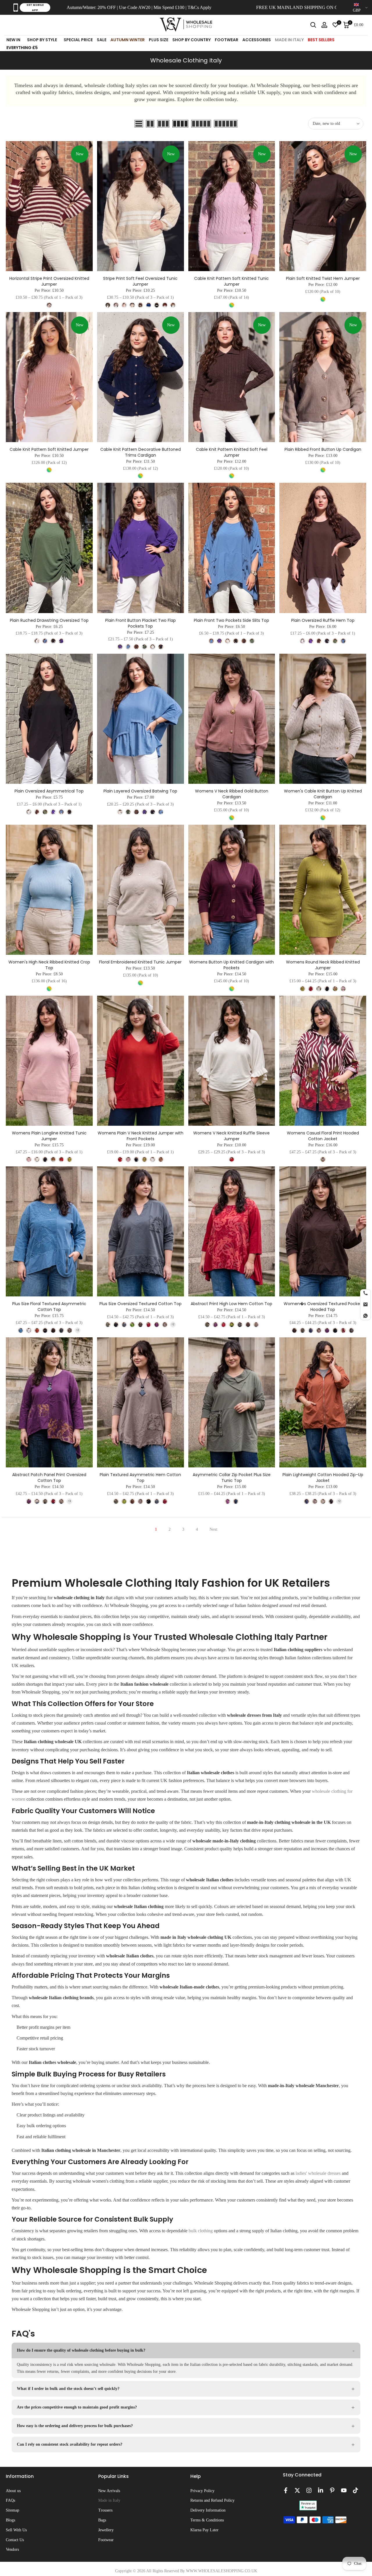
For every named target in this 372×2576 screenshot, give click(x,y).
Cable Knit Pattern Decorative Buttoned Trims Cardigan (141, 452)
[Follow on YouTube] (344, 2490)
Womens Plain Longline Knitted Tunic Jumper (49, 1136)
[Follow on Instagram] (309, 2490)
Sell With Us (16, 2530)
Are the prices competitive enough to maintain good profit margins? (77, 2407)
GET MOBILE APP (35, 8)
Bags (102, 2520)
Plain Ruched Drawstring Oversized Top (49, 620)
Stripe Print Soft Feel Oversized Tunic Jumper (140, 281)
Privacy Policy (202, 2491)
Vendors (12, 2549)
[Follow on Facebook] (286, 2490)
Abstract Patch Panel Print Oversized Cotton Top (49, 1478)
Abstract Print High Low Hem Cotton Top (231, 1304)
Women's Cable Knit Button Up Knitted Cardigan (323, 794)
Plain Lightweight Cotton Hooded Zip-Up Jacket (323, 1478)
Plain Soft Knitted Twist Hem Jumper (323, 278)
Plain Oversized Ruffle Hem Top (323, 620)
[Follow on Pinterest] (332, 2490)
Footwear (106, 2540)
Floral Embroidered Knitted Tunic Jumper (140, 962)
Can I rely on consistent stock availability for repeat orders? (70, 2444)
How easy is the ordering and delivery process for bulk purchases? (75, 2426)
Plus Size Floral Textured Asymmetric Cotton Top (49, 1307)
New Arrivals (109, 2491)
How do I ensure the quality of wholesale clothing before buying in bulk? (81, 2350)
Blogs (10, 2520)
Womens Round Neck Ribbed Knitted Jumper (323, 965)
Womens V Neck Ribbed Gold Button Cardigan (232, 794)
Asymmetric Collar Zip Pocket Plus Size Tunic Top (232, 1478)
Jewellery (106, 2530)
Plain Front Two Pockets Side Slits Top (231, 620)
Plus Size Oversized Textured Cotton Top (141, 1304)
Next (213, 1529)
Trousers (105, 2510)
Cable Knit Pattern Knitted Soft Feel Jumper (232, 452)
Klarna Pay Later (204, 2530)
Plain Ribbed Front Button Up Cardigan (323, 449)
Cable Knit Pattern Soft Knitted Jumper (49, 449)
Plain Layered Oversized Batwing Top (140, 791)
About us (13, 2491)
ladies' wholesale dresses (318, 2173)
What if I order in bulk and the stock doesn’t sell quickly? (68, 2389)
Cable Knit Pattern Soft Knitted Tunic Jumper (231, 281)
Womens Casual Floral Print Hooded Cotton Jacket (323, 1136)
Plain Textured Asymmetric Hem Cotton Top (140, 1478)
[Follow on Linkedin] (321, 2490)
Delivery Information (208, 2510)
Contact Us (15, 2540)
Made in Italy (109, 2500)
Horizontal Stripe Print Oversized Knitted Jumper (49, 281)
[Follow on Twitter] (297, 2490)
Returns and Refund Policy (212, 2500)
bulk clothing (201, 2231)
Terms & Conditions (207, 2520)
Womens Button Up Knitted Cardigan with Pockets (231, 965)
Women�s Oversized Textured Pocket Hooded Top (323, 1307)
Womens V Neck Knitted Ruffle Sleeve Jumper (231, 1136)
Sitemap (12, 2510)
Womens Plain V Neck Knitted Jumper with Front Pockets (141, 1136)
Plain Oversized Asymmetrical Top (49, 791)
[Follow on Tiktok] (355, 2490)
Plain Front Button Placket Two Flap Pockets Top (141, 623)
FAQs (10, 2500)
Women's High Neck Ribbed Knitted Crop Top (49, 965)
